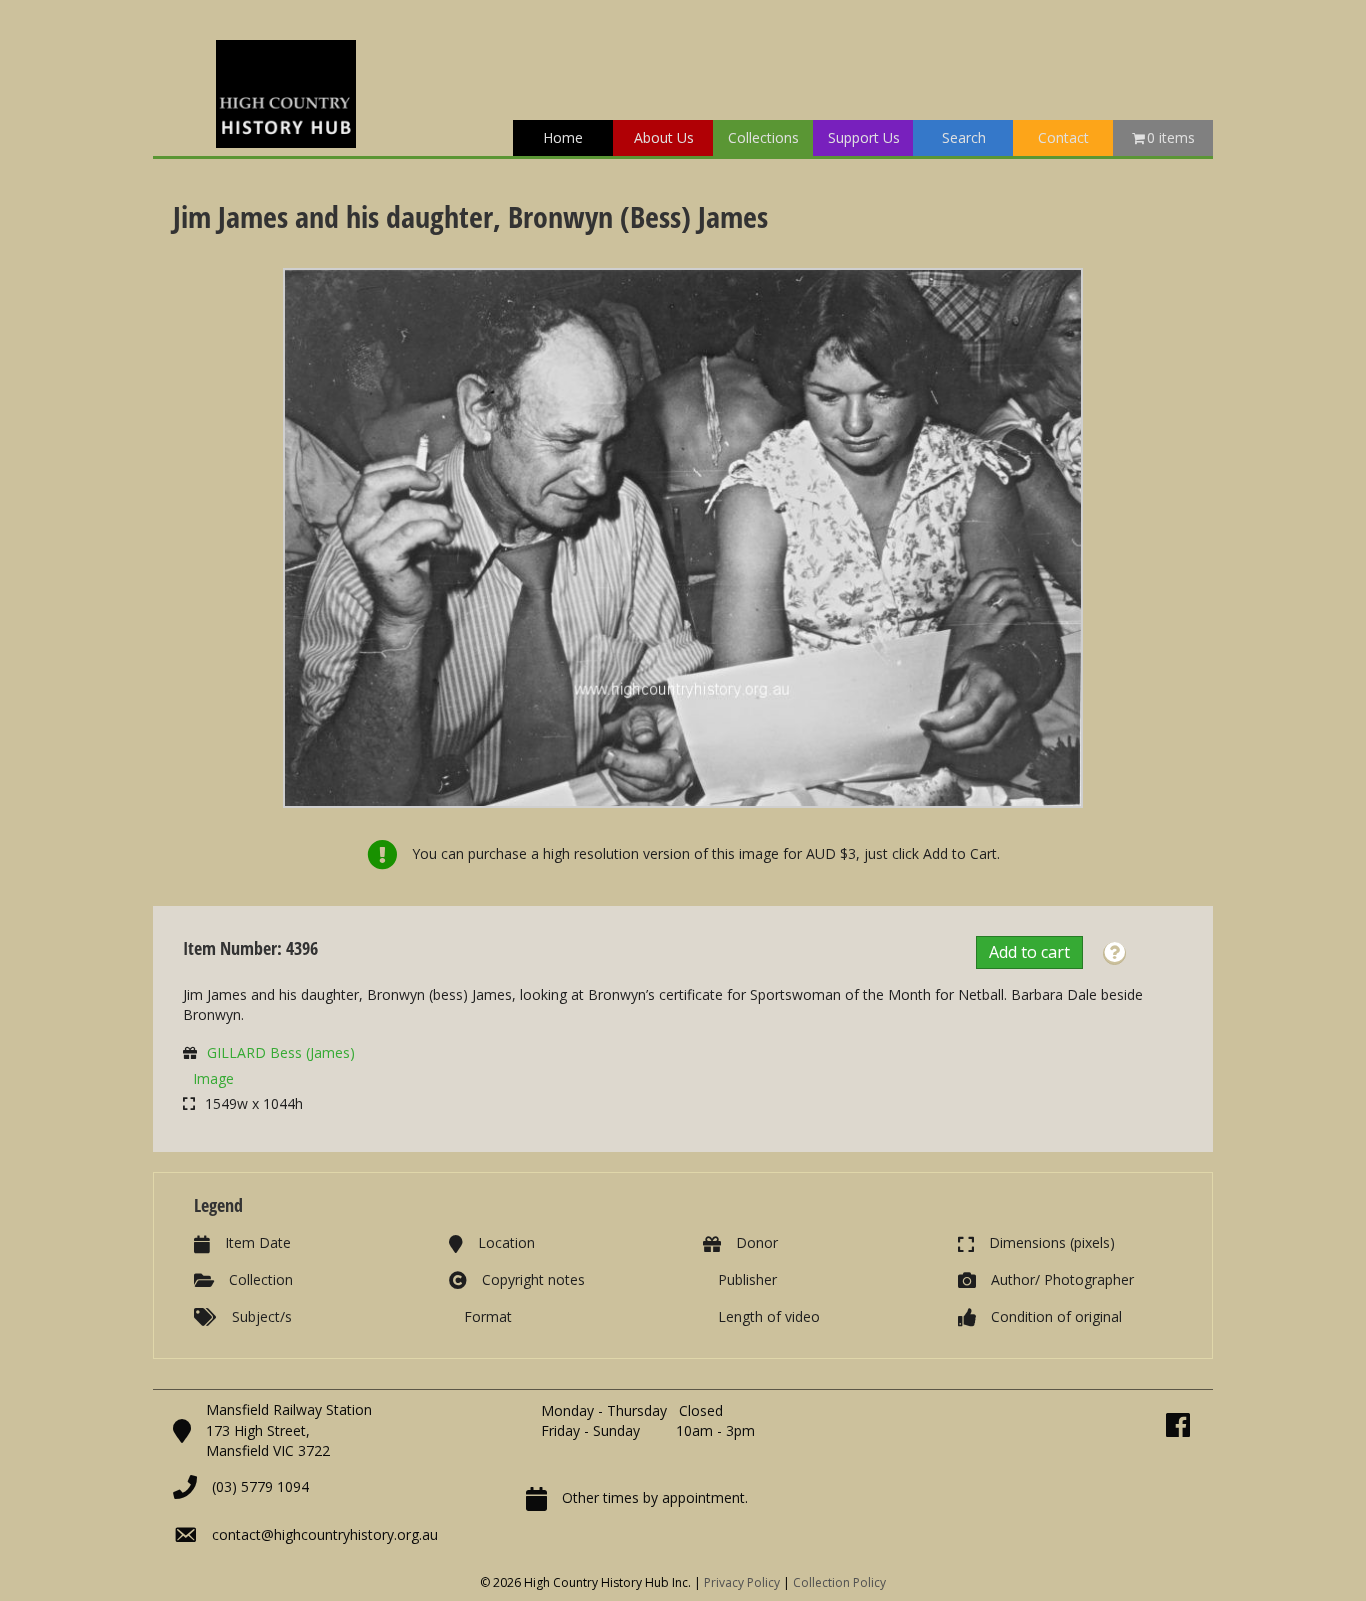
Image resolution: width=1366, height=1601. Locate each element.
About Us (664, 137)
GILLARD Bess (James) (281, 1052)
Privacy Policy (742, 1582)
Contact (1063, 137)
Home (563, 137)
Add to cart (1029, 952)
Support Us (864, 137)
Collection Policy (839, 1582)
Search (964, 137)
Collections (763, 137)
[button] (1114, 953)
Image (213, 1078)
